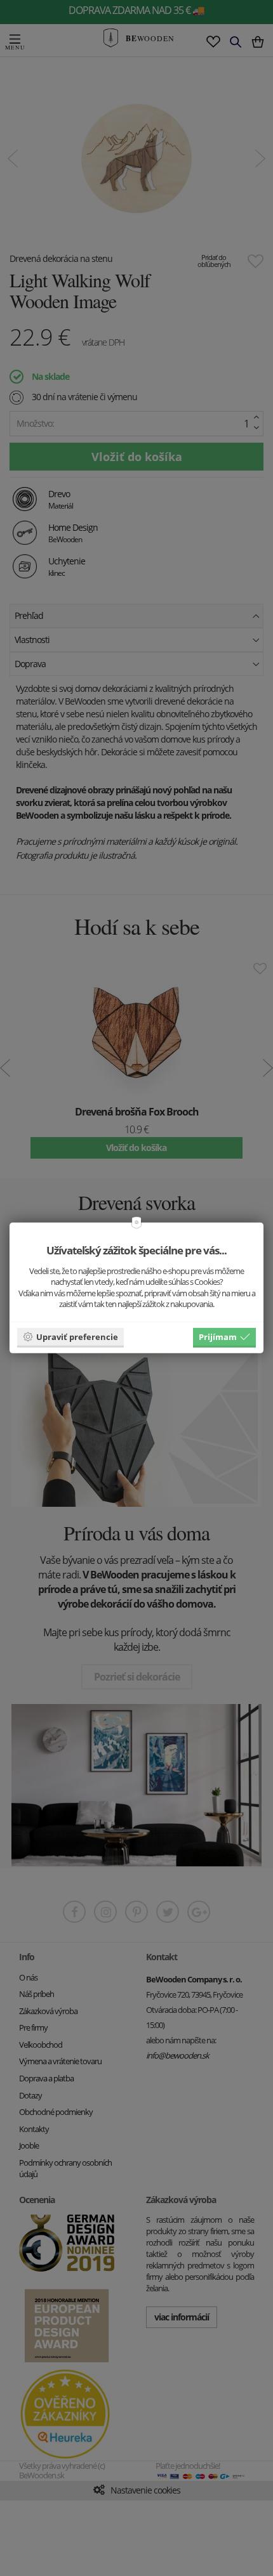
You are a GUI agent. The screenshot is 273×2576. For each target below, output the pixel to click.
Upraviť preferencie (77, 1336)
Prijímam (218, 1336)
